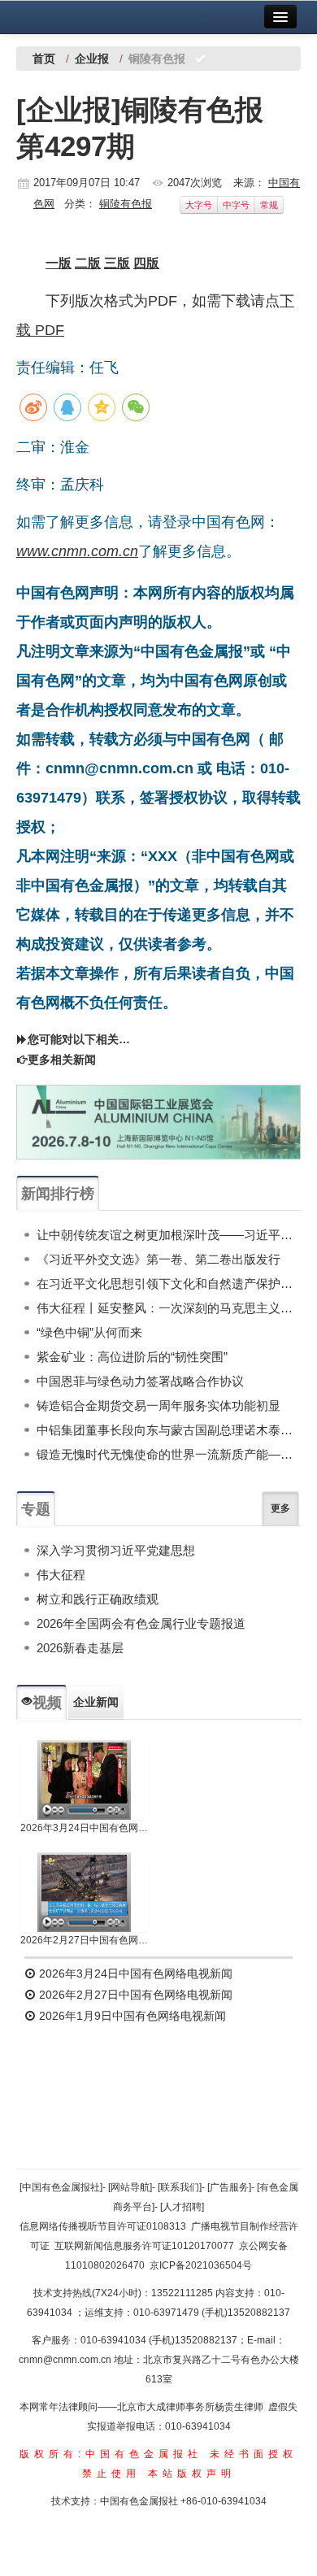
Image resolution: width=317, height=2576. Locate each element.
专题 (36, 1509)
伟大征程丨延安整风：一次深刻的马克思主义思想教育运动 (169, 1308)
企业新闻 (96, 1702)
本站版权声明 (192, 2474)
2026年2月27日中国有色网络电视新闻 (85, 1940)
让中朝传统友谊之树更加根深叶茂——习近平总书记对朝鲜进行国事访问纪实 (169, 1235)
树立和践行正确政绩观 (98, 1599)
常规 (269, 205)
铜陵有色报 (126, 204)
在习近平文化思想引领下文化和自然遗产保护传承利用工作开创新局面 (169, 1284)
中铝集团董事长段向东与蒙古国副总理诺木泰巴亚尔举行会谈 (169, 1430)
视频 (47, 1703)
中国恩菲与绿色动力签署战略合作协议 (140, 1381)
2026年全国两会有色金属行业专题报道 (141, 1623)
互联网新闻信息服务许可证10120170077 (144, 2246)
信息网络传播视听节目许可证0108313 (103, 2226)
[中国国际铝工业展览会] (158, 1122)
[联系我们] (180, 2187)
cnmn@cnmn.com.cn (66, 2360)
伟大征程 (61, 1575)
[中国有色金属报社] (61, 2187)
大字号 (199, 205)
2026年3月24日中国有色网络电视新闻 (85, 1828)
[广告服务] (229, 2187)
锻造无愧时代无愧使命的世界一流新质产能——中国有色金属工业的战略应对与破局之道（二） (169, 1454)
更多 (280, 1508)
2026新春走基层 (80, 1648)
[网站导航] (130, 2187)
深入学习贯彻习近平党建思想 (116, 1550)
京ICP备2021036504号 (201, 2265)
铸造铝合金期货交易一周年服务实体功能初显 (158, 1405)
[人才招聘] (182, 2207)
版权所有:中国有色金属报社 (111, 2454)
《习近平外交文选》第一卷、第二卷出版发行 (158, 1259)
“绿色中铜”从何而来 (89, 1332)
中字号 (236, 205)
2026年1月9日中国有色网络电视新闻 (131, 2016)
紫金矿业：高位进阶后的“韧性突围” (132, 1357)
